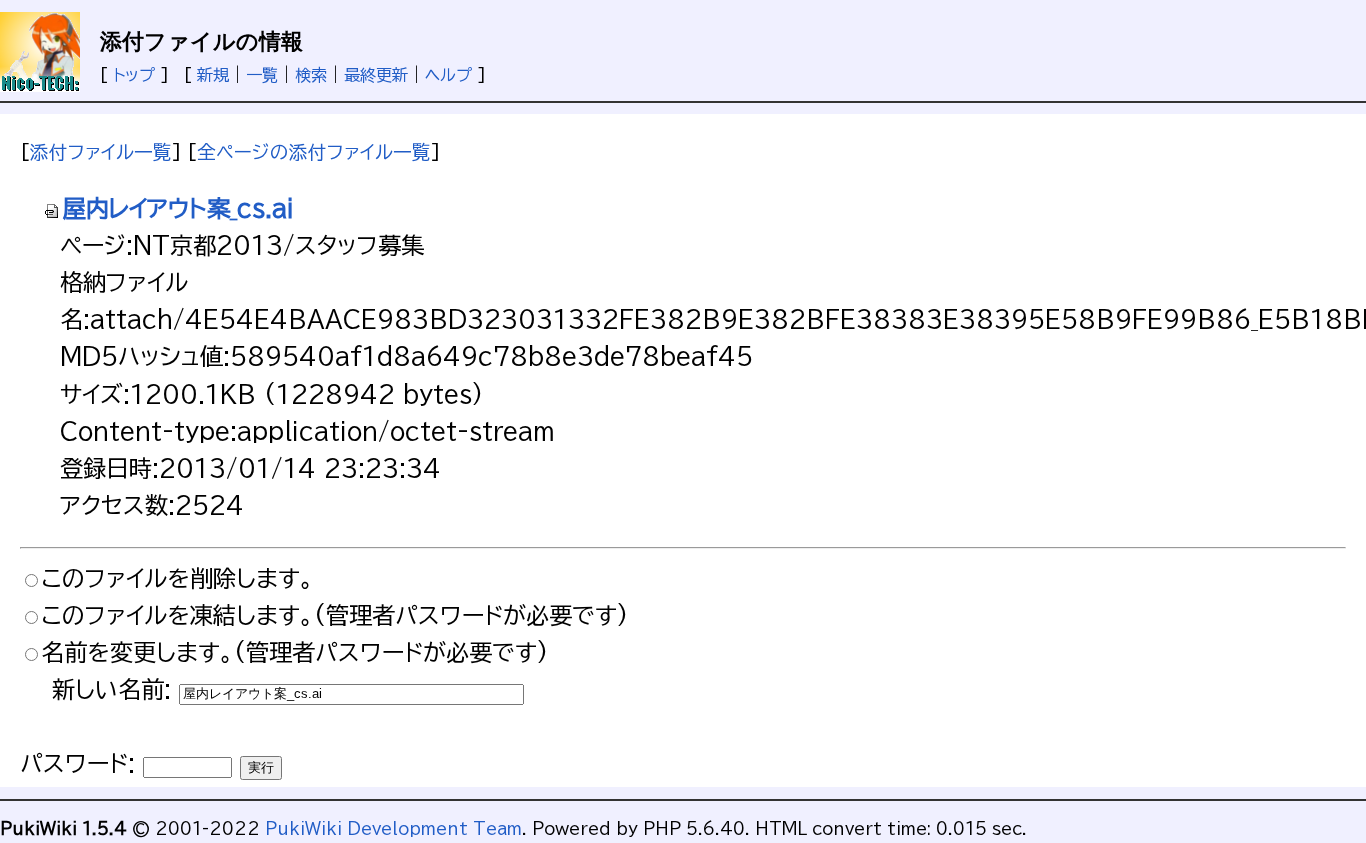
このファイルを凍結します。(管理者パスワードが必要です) (334, 615)
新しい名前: (111, 689)
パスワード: (77, 763)
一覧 (262, 75)
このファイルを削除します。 (177, 578)
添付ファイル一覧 (101, 152)
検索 (311, 75)
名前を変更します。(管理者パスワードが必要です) (294, 652)
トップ (134, 75)
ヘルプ (448, 75)
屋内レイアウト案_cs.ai (178, 208)
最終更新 (376, 75)
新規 (213, 75)
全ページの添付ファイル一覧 (314, 152)
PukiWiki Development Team (393, 829)
